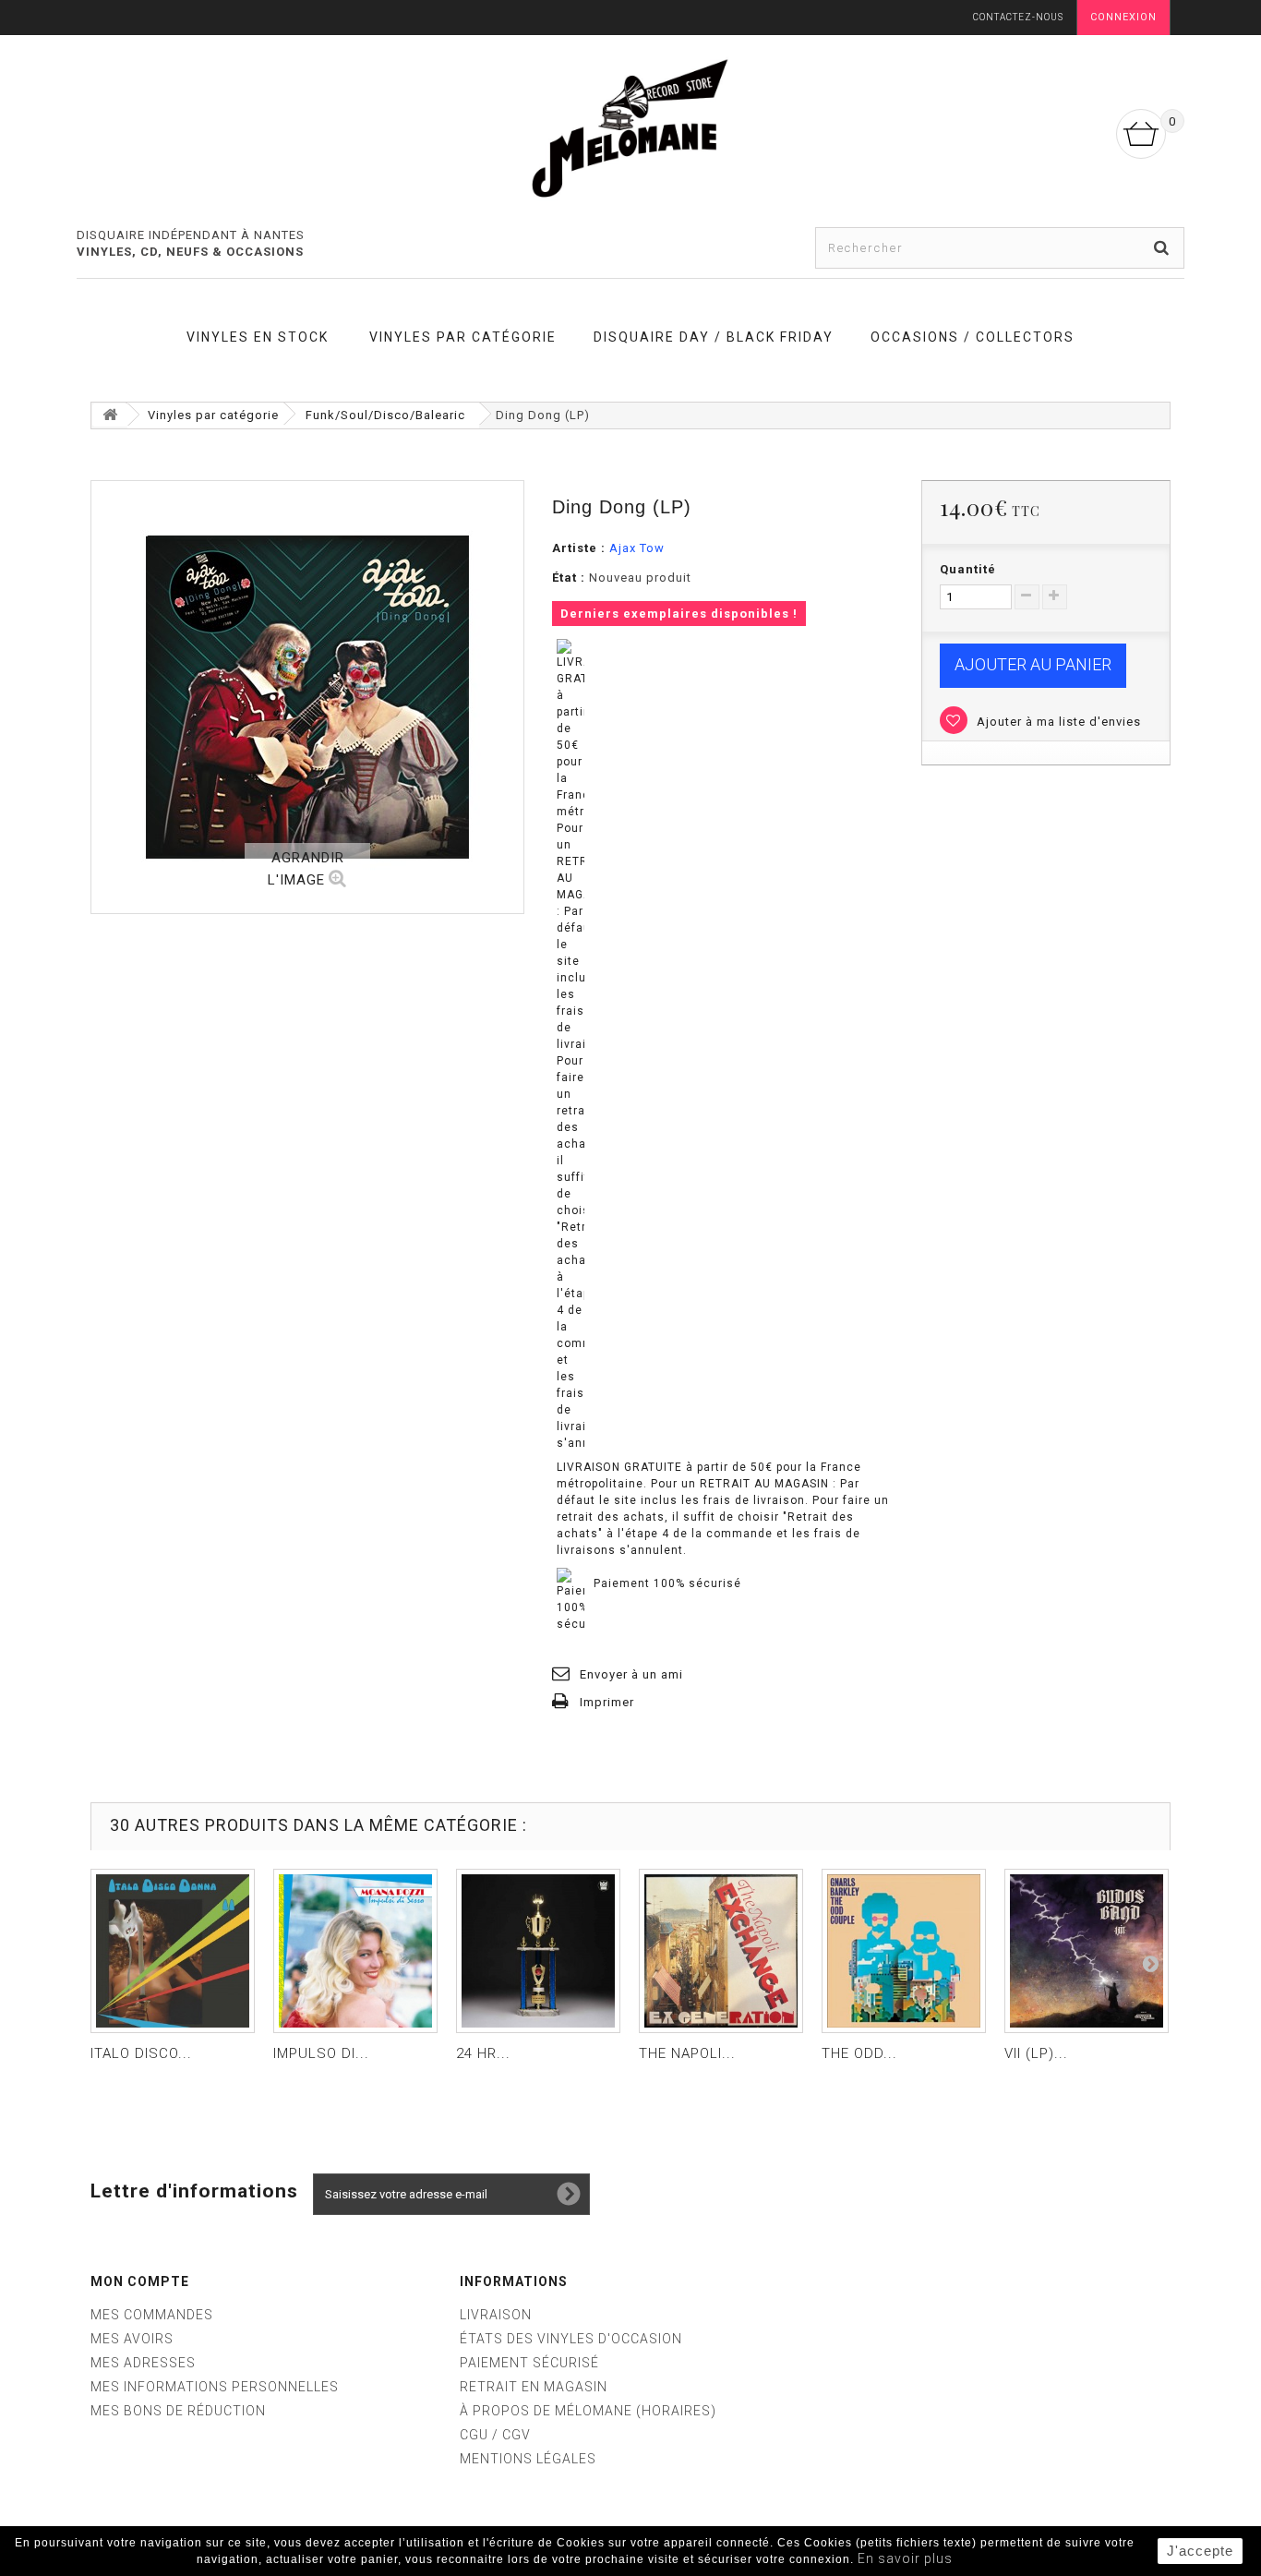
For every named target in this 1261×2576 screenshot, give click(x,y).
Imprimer (607, 1702)
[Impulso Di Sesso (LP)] (355, 1951)
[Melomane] (630, 127)
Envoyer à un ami (631, 1674)
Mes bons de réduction (178, 2411)
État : (569, 578)
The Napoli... (687, 2053)
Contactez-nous (1018, 17)
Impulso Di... (321, 2053)
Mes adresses (143, 2363)
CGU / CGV (495, 2435)
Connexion (1123, 17)
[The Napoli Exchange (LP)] (721, 1951)
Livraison (496, 2315)
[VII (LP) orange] (1087, 1951)
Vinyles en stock (258, 337)
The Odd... (859, 2053)
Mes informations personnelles (215, 2387)
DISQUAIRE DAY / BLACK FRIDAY (714, 337)
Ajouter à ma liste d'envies (1057, 722)
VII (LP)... (1036, 2053)
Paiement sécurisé (529, 2363)
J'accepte (1200, 2551)
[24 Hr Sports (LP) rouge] (538, 1951)
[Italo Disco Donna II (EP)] (173, 1951)
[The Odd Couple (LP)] (904, 1951)
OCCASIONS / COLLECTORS (973, 337)
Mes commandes (152, 2315)
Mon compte (140, 2281)
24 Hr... (483, 2053)
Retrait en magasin (534, 2387)
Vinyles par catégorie (463, 337)
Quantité (968, 569)
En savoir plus (905, 2558)
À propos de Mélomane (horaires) (588, 2411)
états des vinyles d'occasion (571, 2339)
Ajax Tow (637, 548)
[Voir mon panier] (1141, 134)
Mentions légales (528, 2459)
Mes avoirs (132, 2339)
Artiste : (579, 548)
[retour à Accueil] (110, 415)
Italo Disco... (141, 2053)
